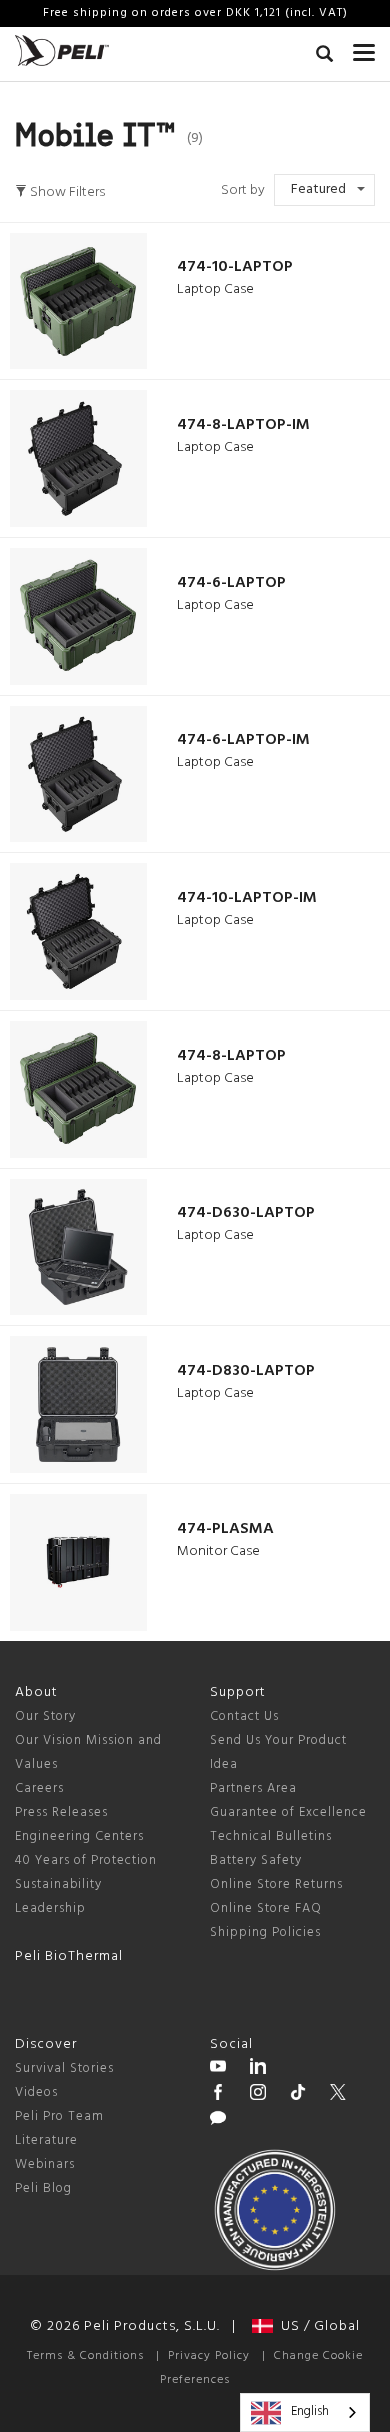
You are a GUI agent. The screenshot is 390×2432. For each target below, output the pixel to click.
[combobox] (305, 2412)
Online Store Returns (276, 1884)
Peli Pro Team (59, 2116)
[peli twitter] (338, 2095)
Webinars (45, 2164)
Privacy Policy (209, 2356)
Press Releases (61, 1812)
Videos (36, 2092)
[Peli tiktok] (298, 2095)
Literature (46, 2140)
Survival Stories (64, 2068)
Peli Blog (43, 2188)
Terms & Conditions (85, 2356)
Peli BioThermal (69, 1956)
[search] (324, 57)
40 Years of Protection (86, 1860)
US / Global (316, 2326)
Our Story (45, 1716)
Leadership (50, 1908)
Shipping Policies (265, 1932)
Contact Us (244, 1716)
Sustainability (58, 1884)
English (310, 2411)
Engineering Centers (79, 1836)
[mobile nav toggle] (364, 48)
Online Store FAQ (266, 1908)
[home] (62, 50)
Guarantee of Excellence (288, 1812)
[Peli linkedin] (258, 2069)
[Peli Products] (218, 2095)
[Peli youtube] (218, 2069)
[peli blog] (218, 2121)
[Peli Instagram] (258, 2095)
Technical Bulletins (271, 1836)
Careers (39, 1788)
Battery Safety (256, 1860)
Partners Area (253, 1788)
